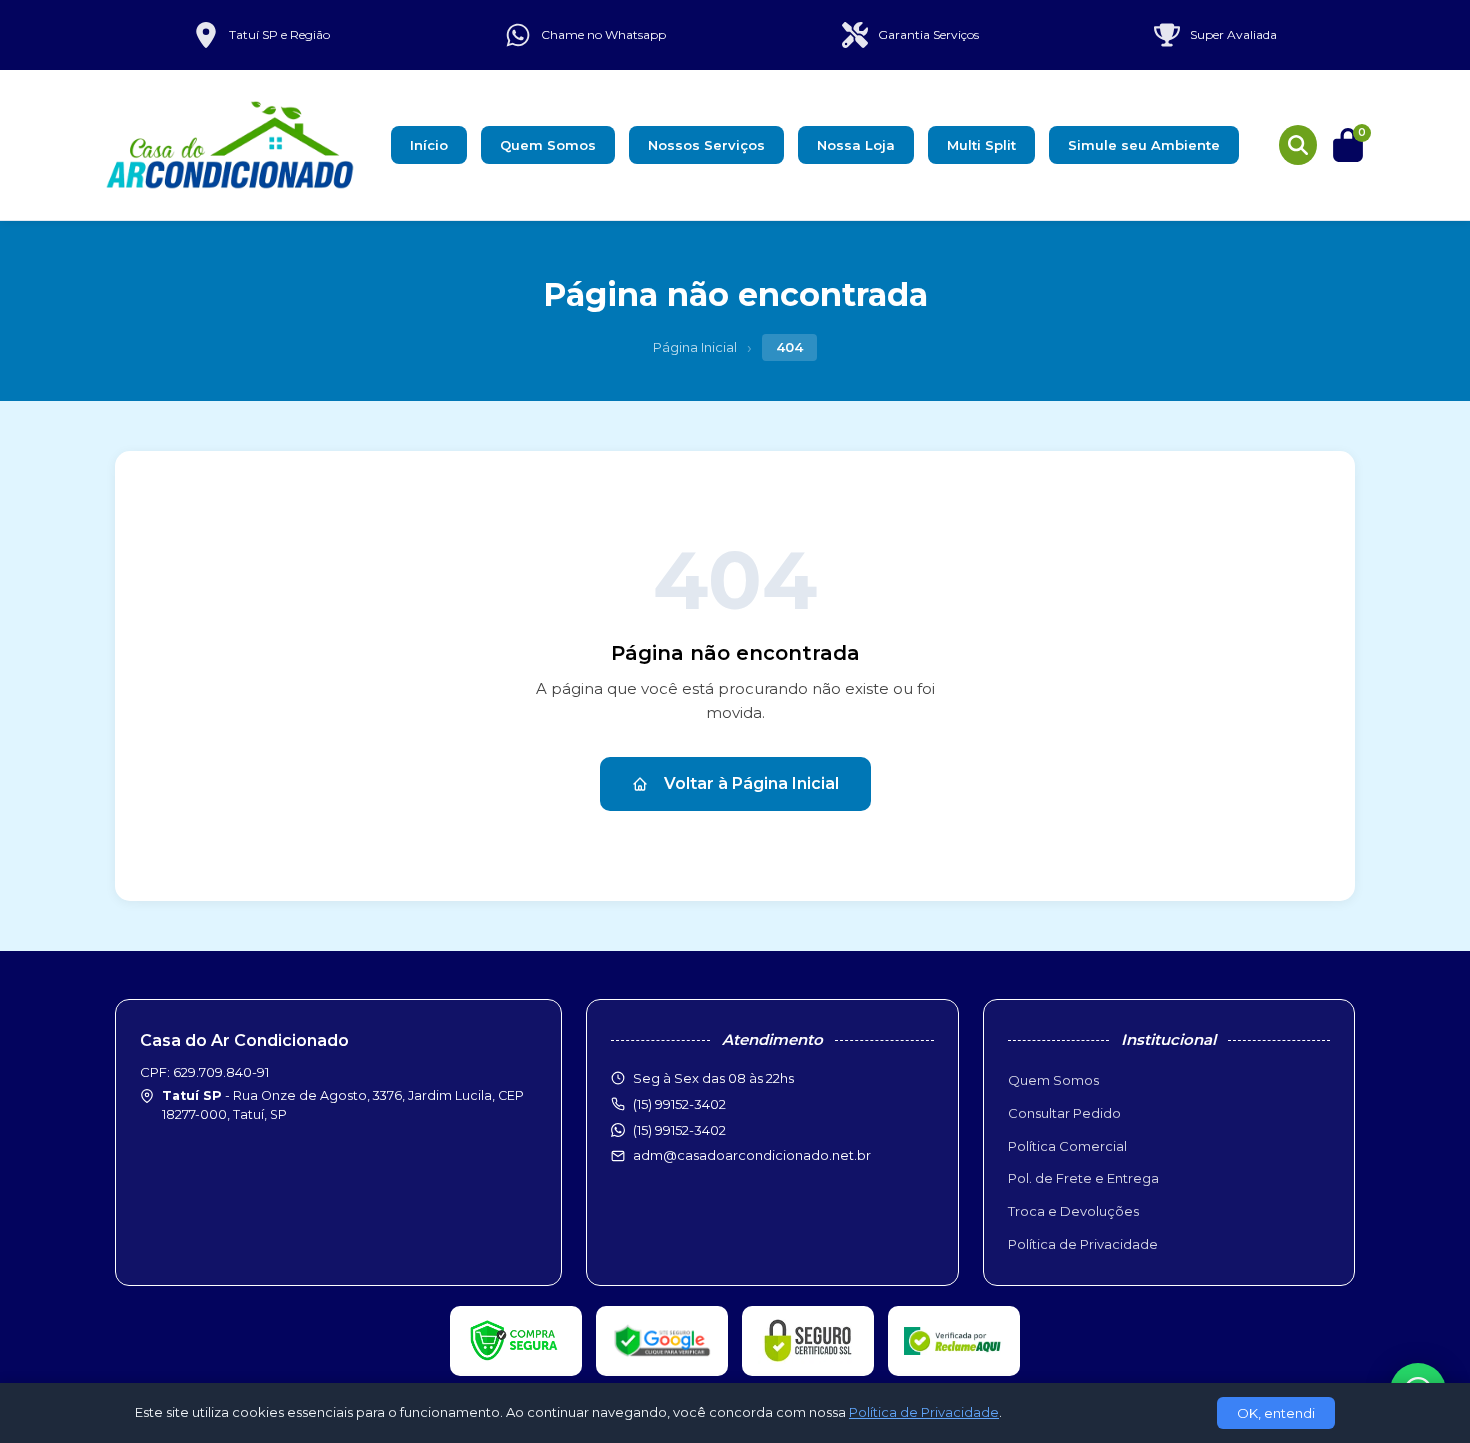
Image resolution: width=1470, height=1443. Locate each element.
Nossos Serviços (706, 145)
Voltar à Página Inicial (751, 783)
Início (429, 145)
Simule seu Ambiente (1144, 145)
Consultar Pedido (1064, 1113)
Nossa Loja (856, 145)
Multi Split (981, 145)
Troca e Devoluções (1073, 1211)
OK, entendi (1276, 1413)
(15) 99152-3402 (679, 1130)
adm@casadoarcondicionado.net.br (752, 1155)
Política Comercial (1067, 1146)
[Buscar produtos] (1298, 145)
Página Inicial (695, 347)
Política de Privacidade (1083, 1244)
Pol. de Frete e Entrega (1083, 1178)
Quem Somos (548, 145)
